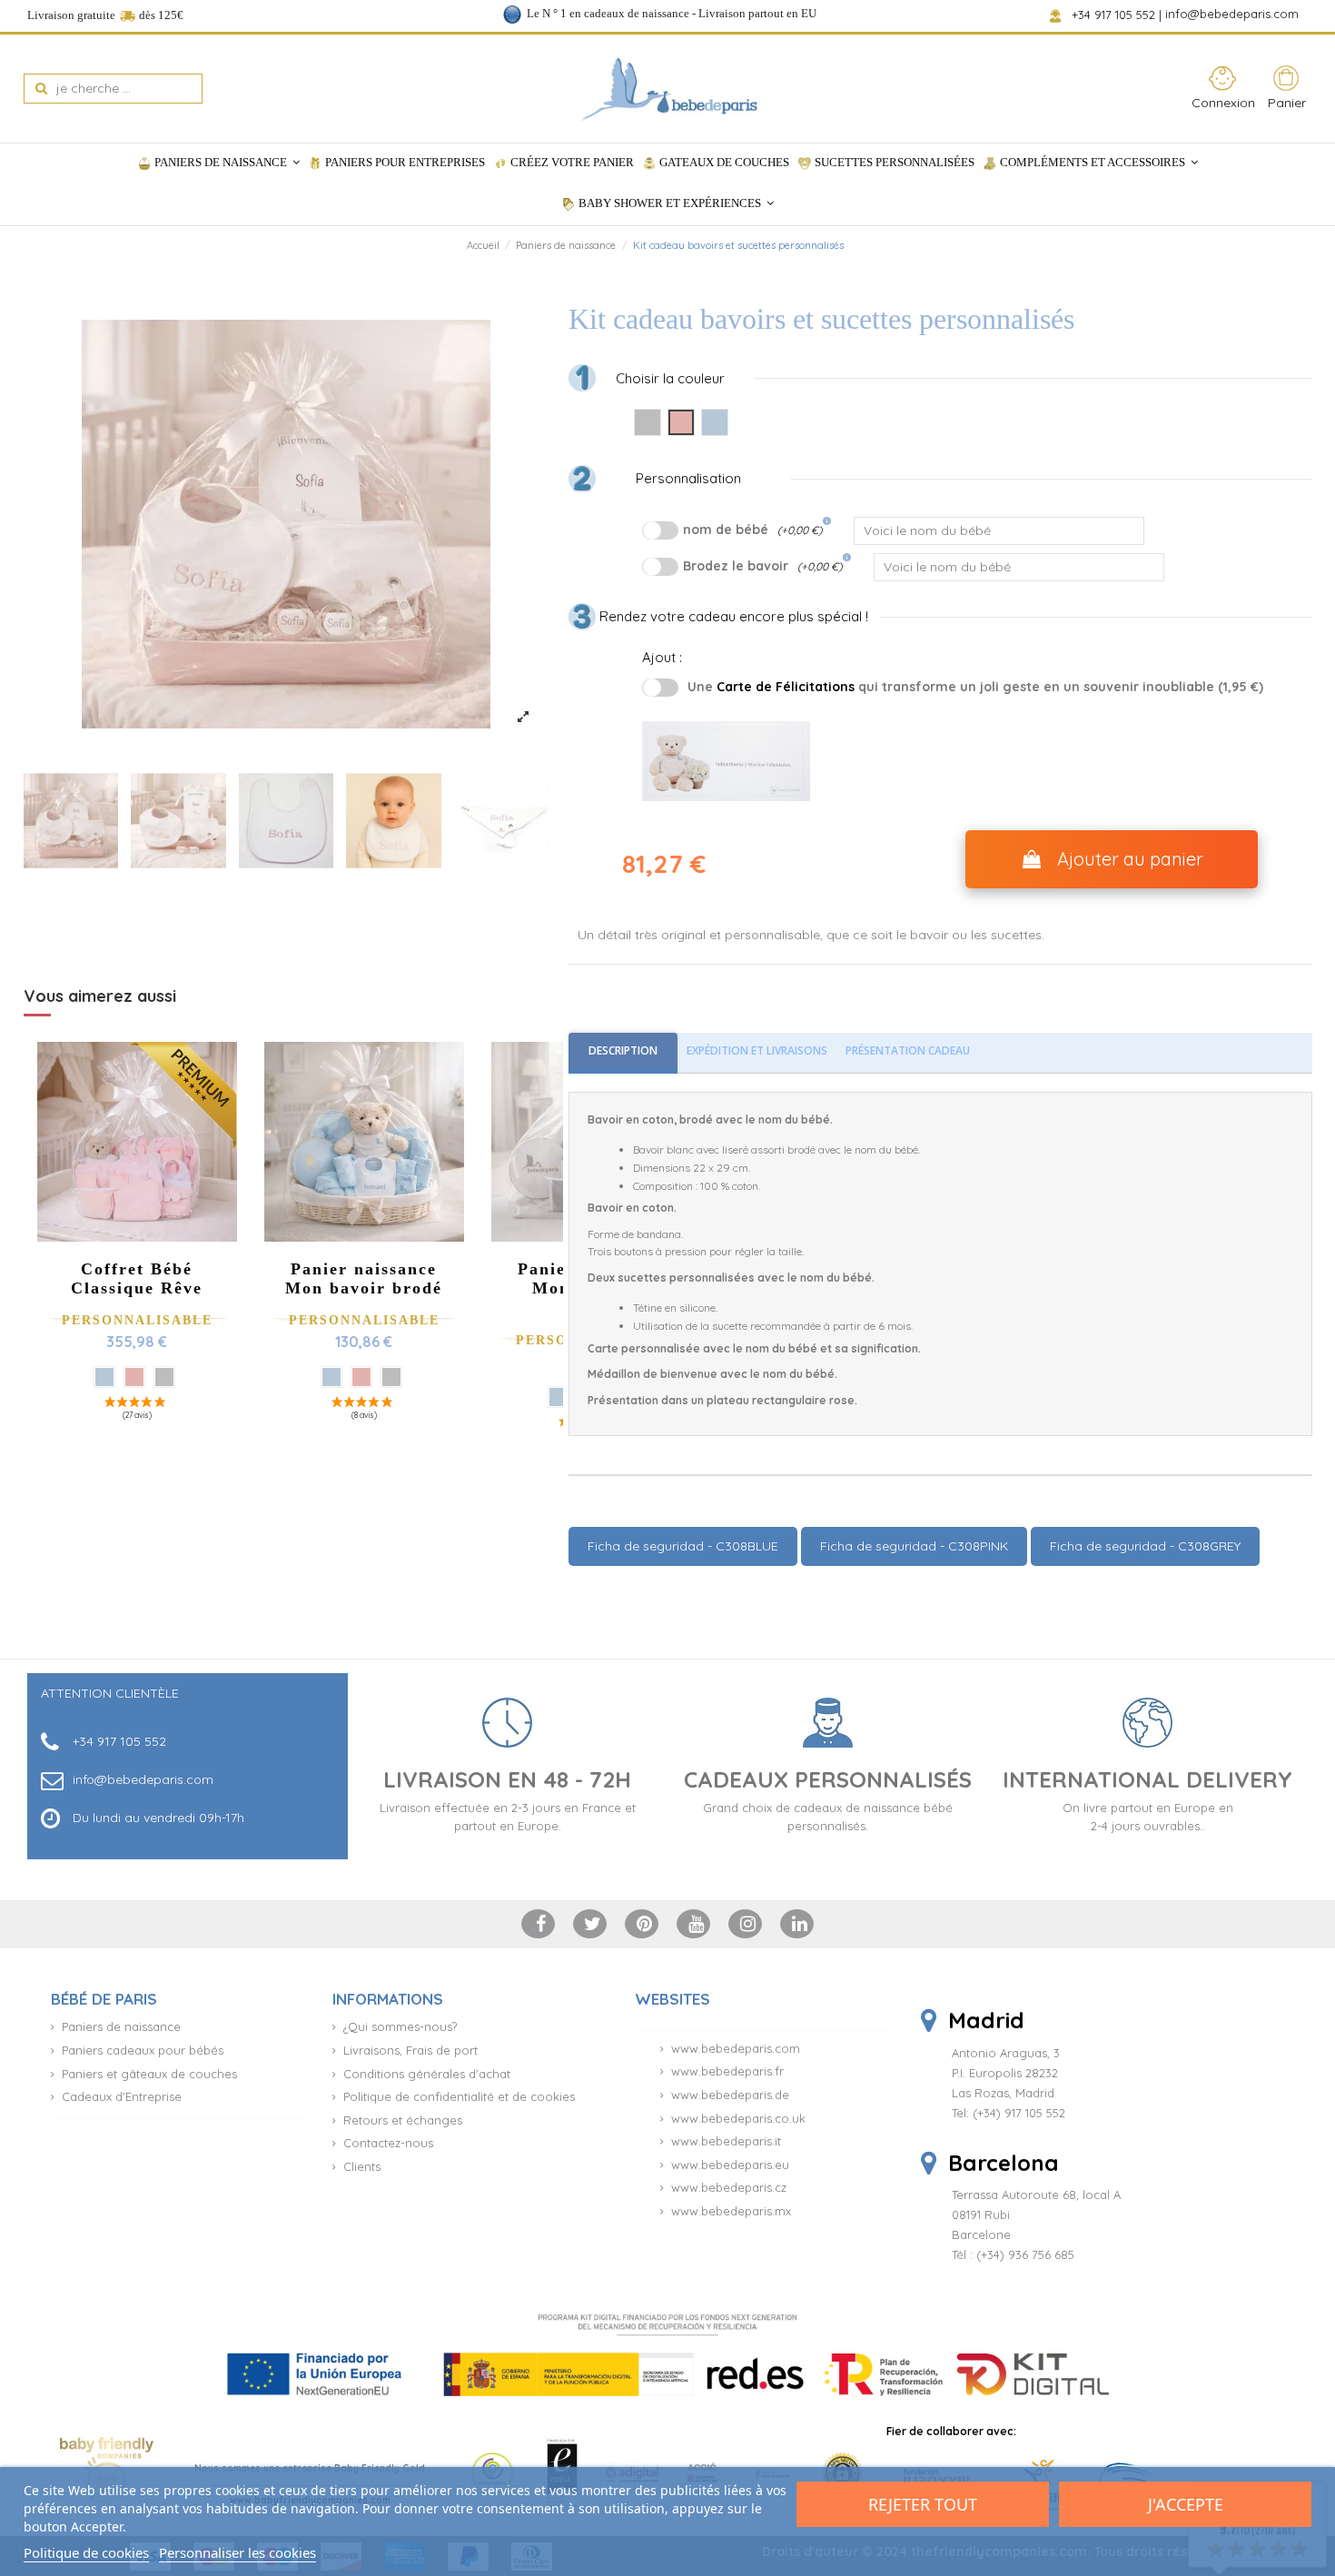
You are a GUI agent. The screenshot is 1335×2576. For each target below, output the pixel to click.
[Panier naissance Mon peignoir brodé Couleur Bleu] (559, 1397)
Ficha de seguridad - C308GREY (1145, 1546)
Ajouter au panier (1130, 859)
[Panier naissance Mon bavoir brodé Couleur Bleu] (331, 1377)
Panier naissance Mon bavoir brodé (364, 1279)
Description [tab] (623, 1050)
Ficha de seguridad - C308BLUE (683, 1546)
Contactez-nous (388, 2143)
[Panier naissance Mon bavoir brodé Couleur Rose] (361, 1377)
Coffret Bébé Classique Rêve (137, 1279)
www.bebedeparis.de (730, 2095)
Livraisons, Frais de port (410, 2050)
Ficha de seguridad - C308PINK (914, 1546)
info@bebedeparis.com (1234, 15)
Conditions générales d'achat (427, 2074)
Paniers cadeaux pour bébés (143, 2050)
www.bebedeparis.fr (727, 2071)
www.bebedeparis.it (726, 2141)
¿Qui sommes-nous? (400, 2026)
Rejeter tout (923, 2504)
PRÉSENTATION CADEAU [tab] (908, 1050)
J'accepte (1186, 2504)
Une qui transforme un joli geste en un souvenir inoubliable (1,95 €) (975, 687)
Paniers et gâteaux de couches (149, 2074)
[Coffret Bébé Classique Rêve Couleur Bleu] (104, 1377)
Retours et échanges (403, 2120)
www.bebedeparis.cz (729, 2187)
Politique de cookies (86, 2552)
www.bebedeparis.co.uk (738, 2118)
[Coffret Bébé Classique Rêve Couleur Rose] (134, 1377)
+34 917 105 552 (1115, 15)
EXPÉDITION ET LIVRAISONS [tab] (757, 1050)
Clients (362, 2166)
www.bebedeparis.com (736, 2048)
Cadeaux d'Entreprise (122, 2096)
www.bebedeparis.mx (731, 2211)
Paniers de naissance (121, 2026)
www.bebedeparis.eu (730, 2165)
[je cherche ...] (41, 89)
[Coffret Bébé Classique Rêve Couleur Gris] (164, 1377)
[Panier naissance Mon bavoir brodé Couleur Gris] (391, 1377)
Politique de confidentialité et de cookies (459, 2096)
